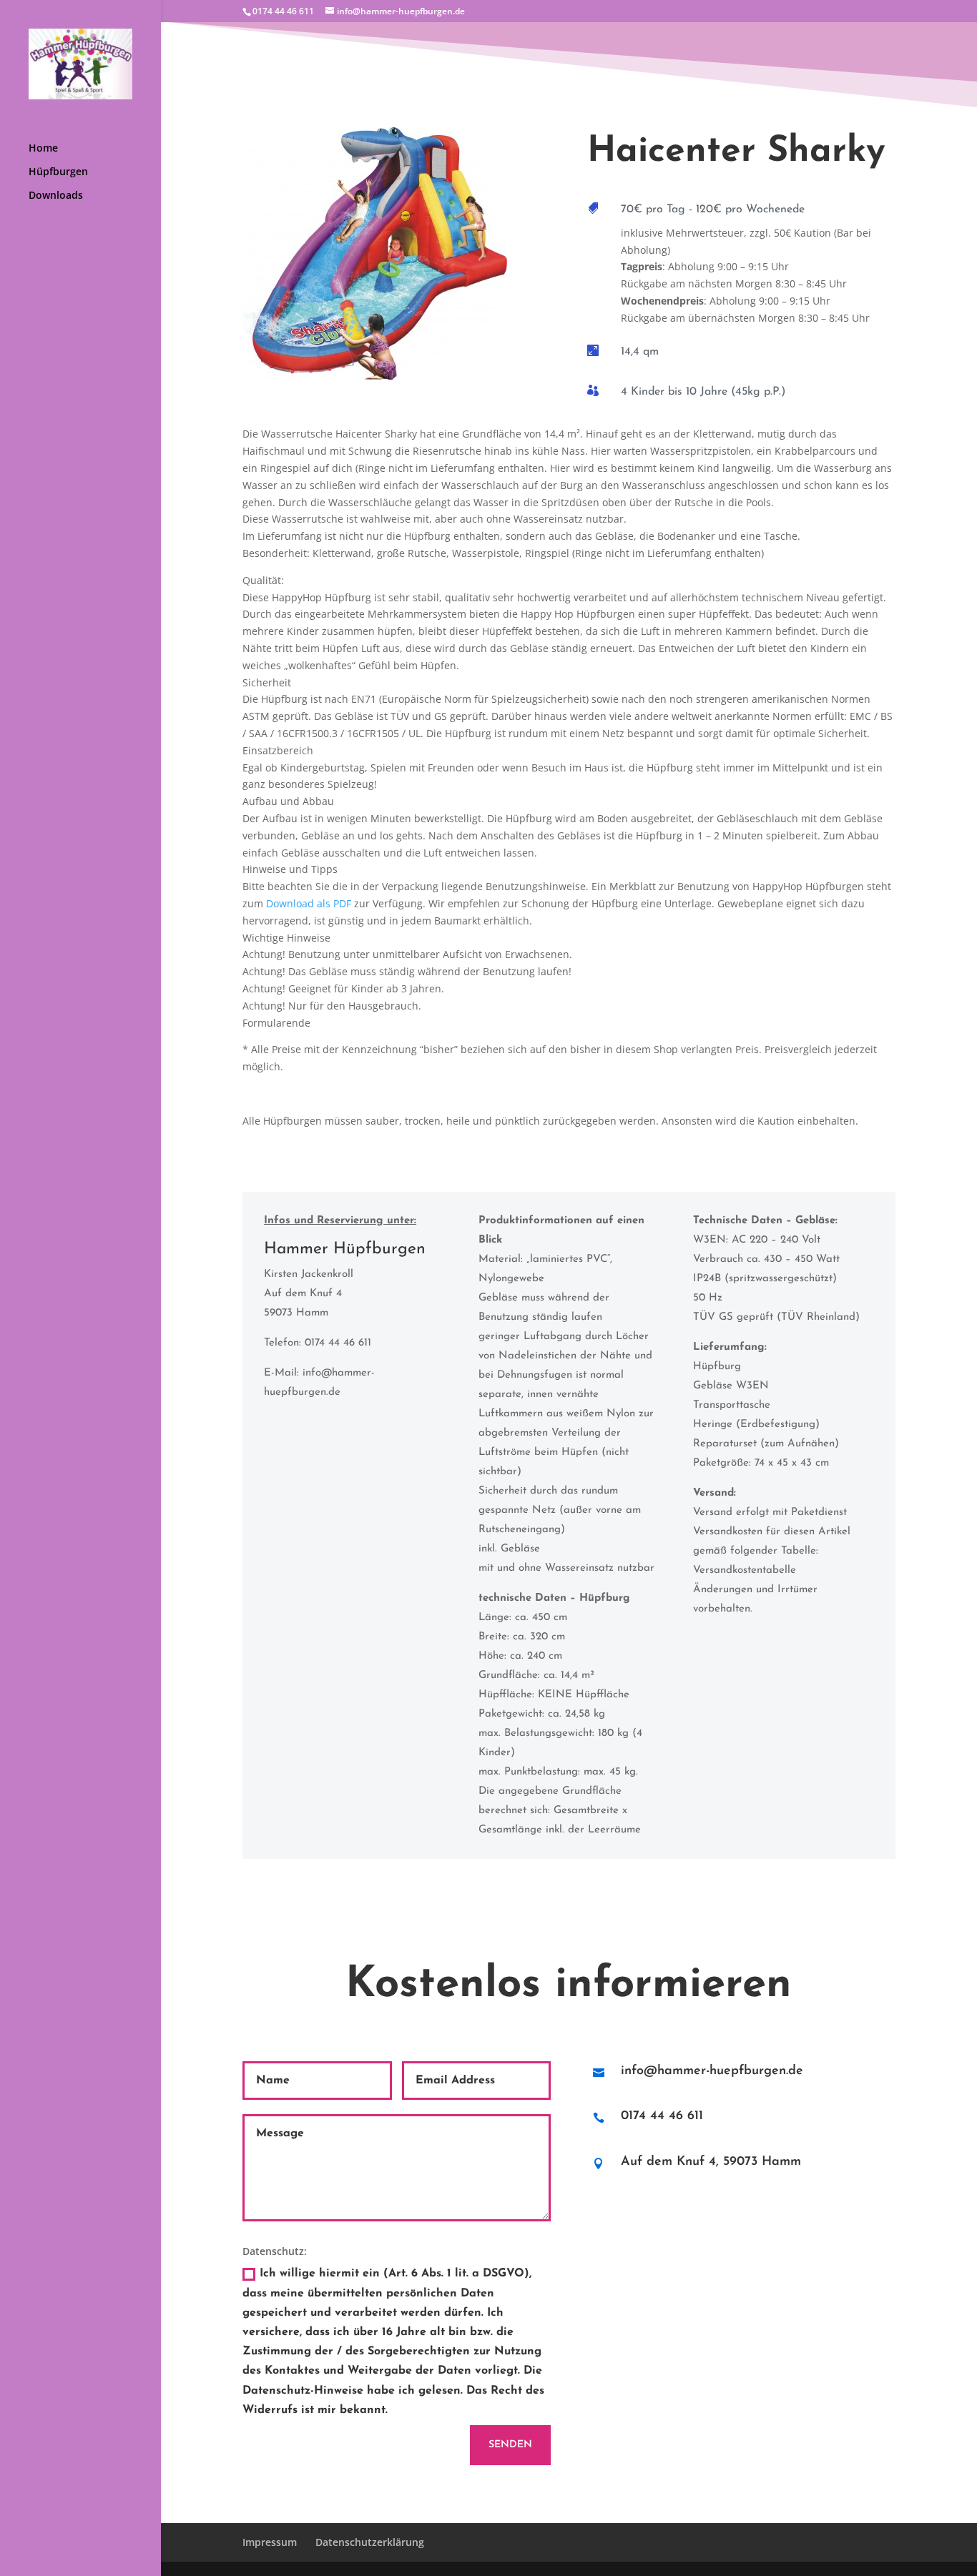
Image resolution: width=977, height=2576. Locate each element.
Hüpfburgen (58, 172)
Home (43, 149)
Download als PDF (309, 903)
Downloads (56, 196)
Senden (510, 2445)
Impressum (270, 2542)
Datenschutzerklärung (370, 2542)
